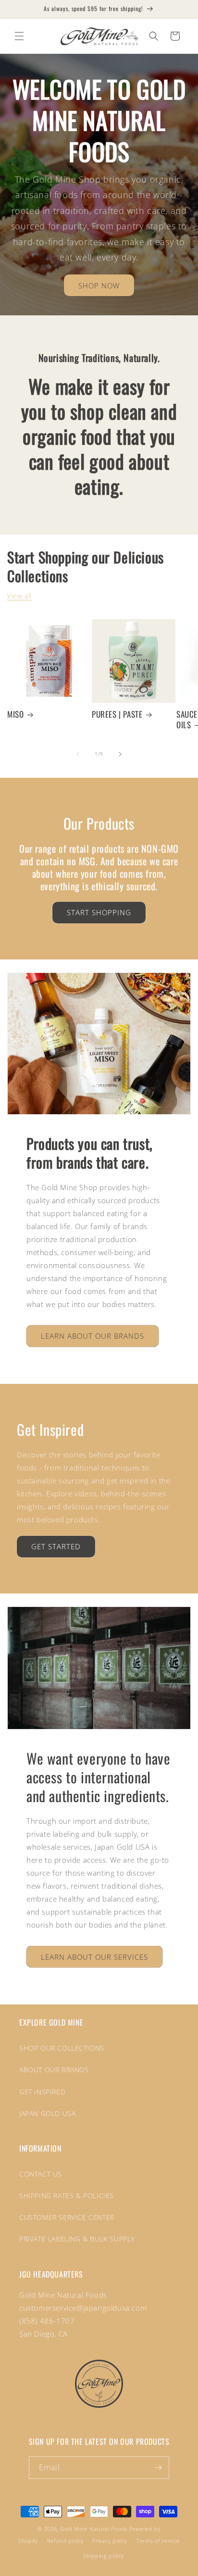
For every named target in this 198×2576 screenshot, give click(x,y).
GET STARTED (56, 1546)
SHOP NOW (99, 286)
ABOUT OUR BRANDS (54, 2070)
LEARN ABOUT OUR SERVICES (94, 1957)
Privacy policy (110, 2541)
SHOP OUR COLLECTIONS (62, 2048)
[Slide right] (120, 754)
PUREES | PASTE (117, 714)
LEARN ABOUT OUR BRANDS (93, 1336)
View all (19, 596)
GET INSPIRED (42, 2092)
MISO (15, 714)
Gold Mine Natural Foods (94, 2529)
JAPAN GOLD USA (47, 2113)
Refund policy (65, 2541)
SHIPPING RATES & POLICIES (67, 2196)
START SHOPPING (99, 912)
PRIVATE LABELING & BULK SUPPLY (77, 2239)
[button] (19, 36)
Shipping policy (104, 2556)
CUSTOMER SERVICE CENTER (67, 2217)
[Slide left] (78, 754)
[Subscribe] (158, 2468)
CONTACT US (41, 2174)
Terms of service (158, 2541)
